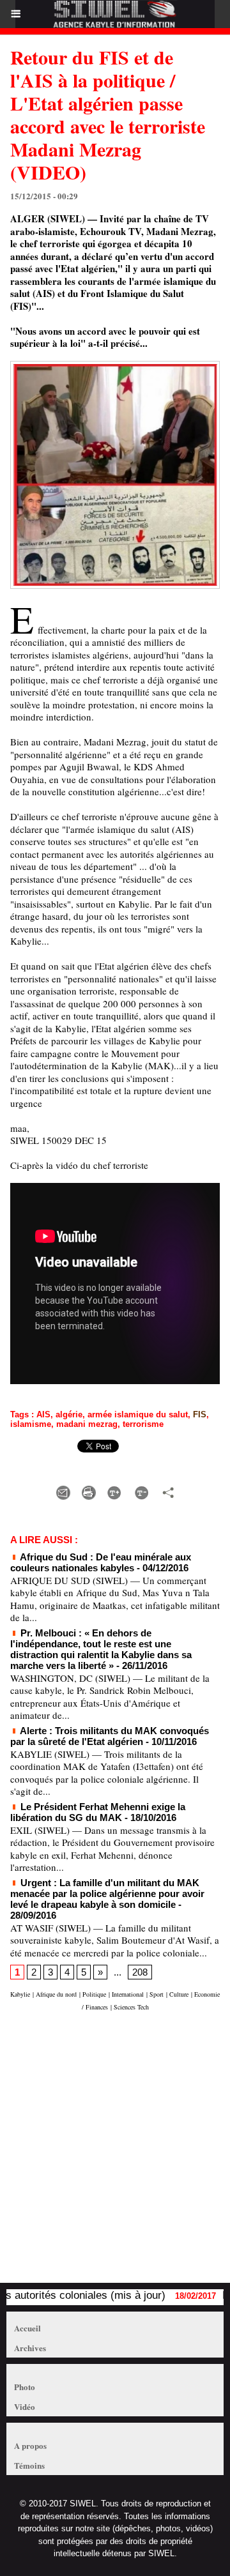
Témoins (29, 2465)
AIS (43, 1414)
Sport (157, 1994)
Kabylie (20, 1994)
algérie (69, 1414)
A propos (30, 2445)
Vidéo (25, 2406)
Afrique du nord (56, 1994)
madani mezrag (87, 1424)
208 (140, 1972)
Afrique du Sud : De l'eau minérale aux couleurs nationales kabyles (101, 1562)
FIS (200, 1414)
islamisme (31, 1424)
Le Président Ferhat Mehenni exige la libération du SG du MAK (98, 1812)
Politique (94, 1994)
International (128, 1994)
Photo (25, 2387)
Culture (179, 1994)
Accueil (27, 2328)
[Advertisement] (109, 2153)
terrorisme (143, 1424)
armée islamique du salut (138, 1414)
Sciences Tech (131, 2007)
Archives (30, 2348)
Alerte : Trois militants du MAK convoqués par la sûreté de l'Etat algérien (110, 1736)
